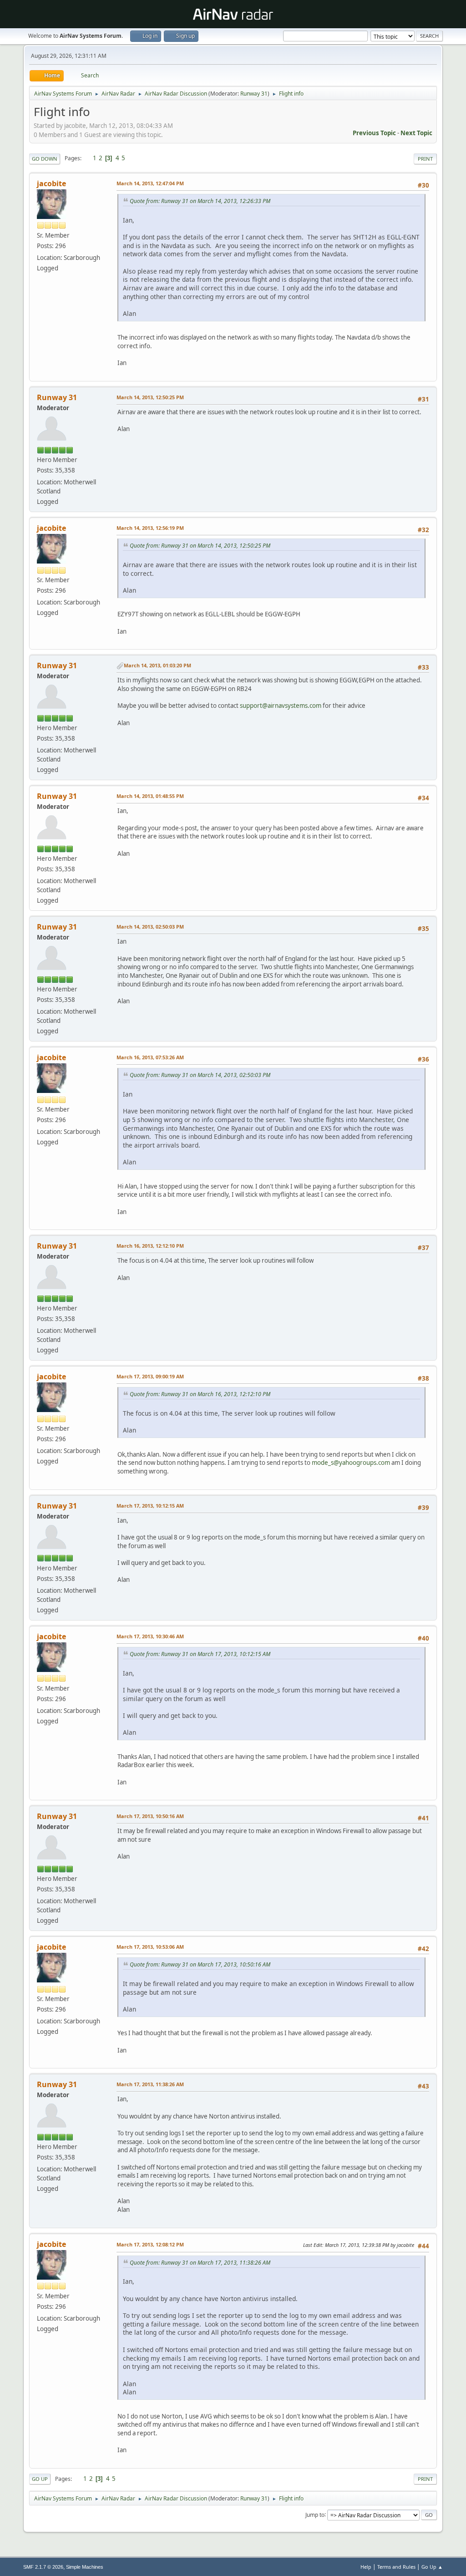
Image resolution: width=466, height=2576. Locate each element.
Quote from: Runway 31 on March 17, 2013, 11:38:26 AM (200, 2263)
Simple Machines (85, 2567)
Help (366, 2567)
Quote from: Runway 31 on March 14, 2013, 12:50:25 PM (200, 546)
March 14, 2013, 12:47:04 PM (150, 183)
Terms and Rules (396, 2567)
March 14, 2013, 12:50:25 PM (150, 397)
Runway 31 (254, 94)
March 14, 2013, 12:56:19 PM (150, 528)
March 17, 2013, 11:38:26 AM (150, 2084)
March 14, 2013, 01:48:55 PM (150, 796)
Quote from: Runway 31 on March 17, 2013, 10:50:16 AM (200, 1964)
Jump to (315, 2514)
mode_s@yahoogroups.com (351, 1463)
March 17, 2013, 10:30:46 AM (150, 1636)
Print (425, 159)
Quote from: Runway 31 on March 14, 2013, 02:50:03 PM (200, 1075)
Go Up (40, 2479)
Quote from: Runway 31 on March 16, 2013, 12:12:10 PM (200, 1394)
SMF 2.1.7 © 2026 (43, 2567)
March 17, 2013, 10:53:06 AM (150, 1947)
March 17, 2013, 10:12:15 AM (150, 1506)
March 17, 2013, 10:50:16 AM (150, 1816)
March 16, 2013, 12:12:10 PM (150, 1246)
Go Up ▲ (432, 2567)
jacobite (51, 183)
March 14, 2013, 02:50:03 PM (150, 927)
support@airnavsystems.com (281, 706)
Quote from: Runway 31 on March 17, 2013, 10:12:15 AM (200, 1654)
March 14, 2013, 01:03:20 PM (157, 665)
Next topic (416, 133)
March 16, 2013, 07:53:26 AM (150, 1057)
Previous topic (374, 133)
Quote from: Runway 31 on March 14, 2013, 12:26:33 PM (200, 201)
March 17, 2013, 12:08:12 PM (150, 2244)
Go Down (45, 159)
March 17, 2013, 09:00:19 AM (150, 1376)
